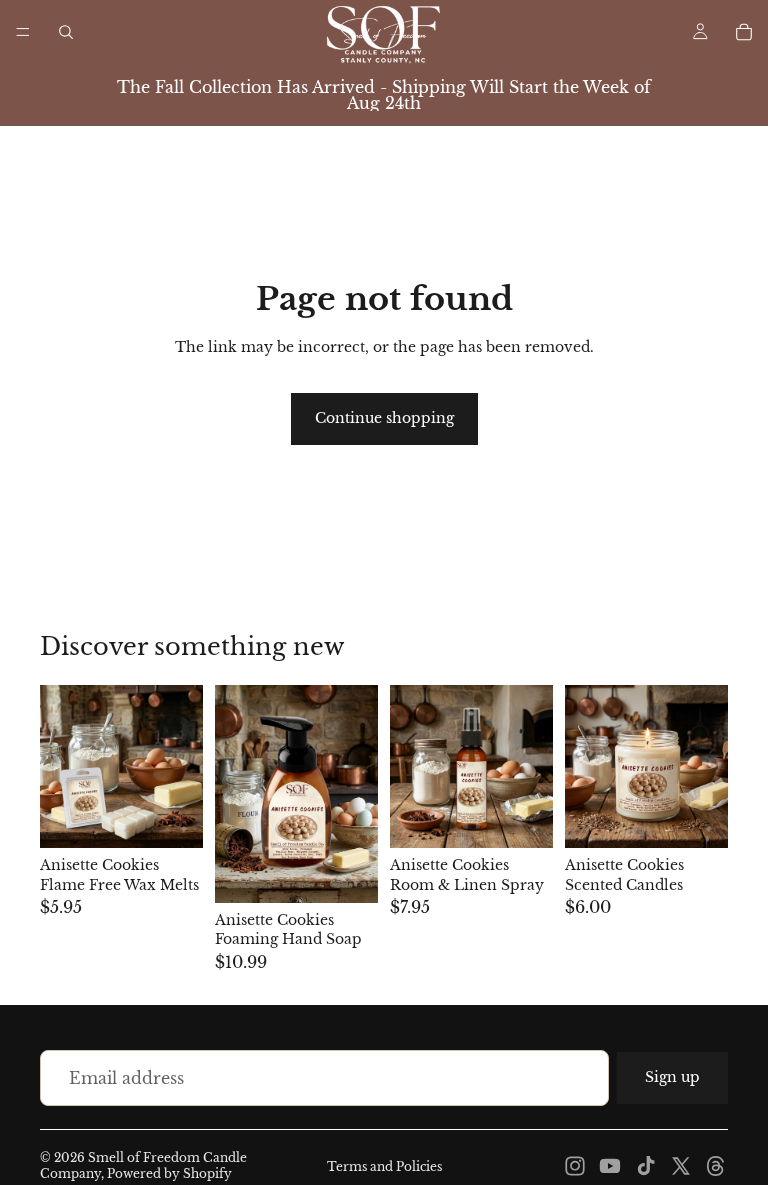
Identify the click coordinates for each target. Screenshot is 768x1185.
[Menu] (23, 32)
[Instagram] (575, 1166)
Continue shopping (384, 418)
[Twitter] (681, 1166)
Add (364, 871)
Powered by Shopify (169, 1173)
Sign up (672, 1077)
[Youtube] (610, 1166)
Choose (189, 817)
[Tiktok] (646, 1166)
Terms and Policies (384, 1166)
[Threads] (716, 1166)
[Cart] (744, 32)
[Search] (66, 32)
